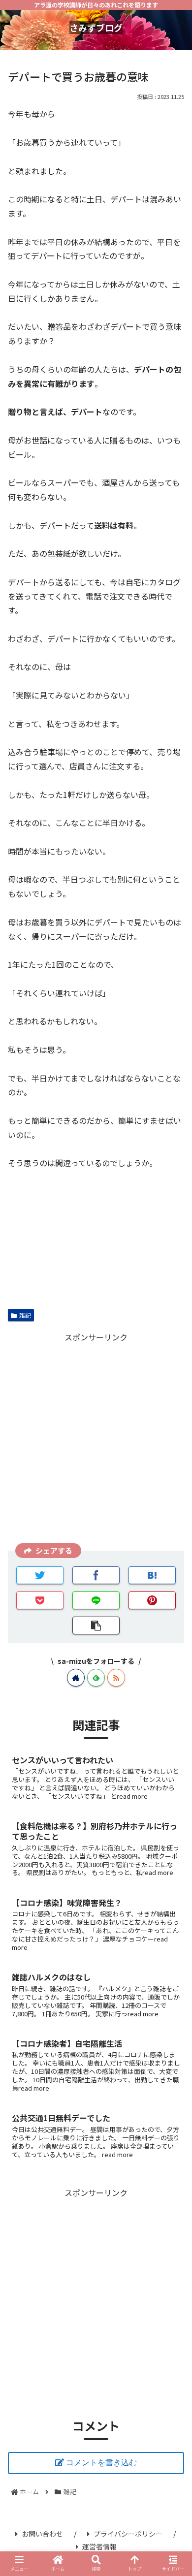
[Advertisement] (96, 1440)
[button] (173, 1527)
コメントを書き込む (101, 2463)
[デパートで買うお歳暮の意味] (152, 1575)
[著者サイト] (76, 1678)
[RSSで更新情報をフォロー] (116, 1678)
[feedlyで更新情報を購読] (96, 1678)
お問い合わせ (42, 2534)
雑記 (25, 1315)
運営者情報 (99, 2546)
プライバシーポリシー (128, 2534)
